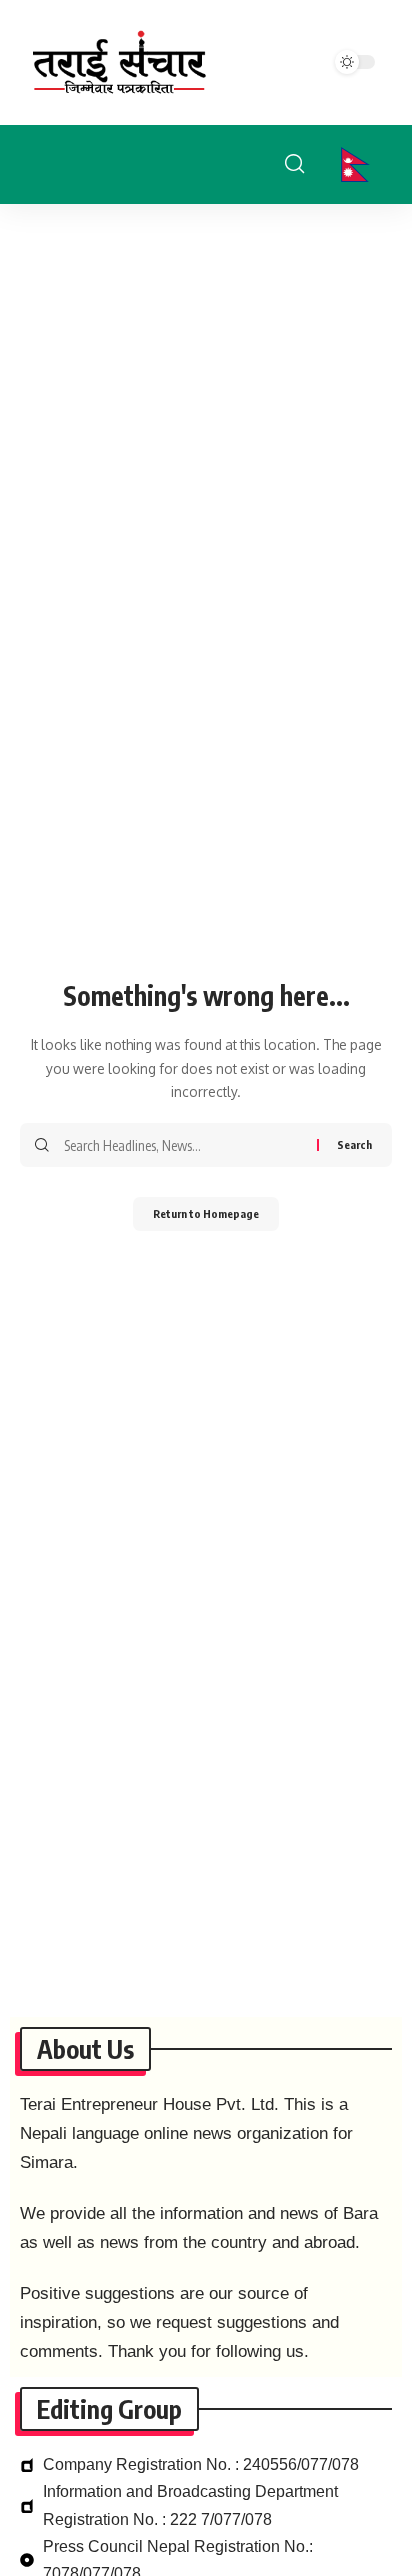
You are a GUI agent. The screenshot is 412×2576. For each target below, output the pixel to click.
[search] (294, 164)
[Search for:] (183, 1145)
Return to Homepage (206, 1213)
